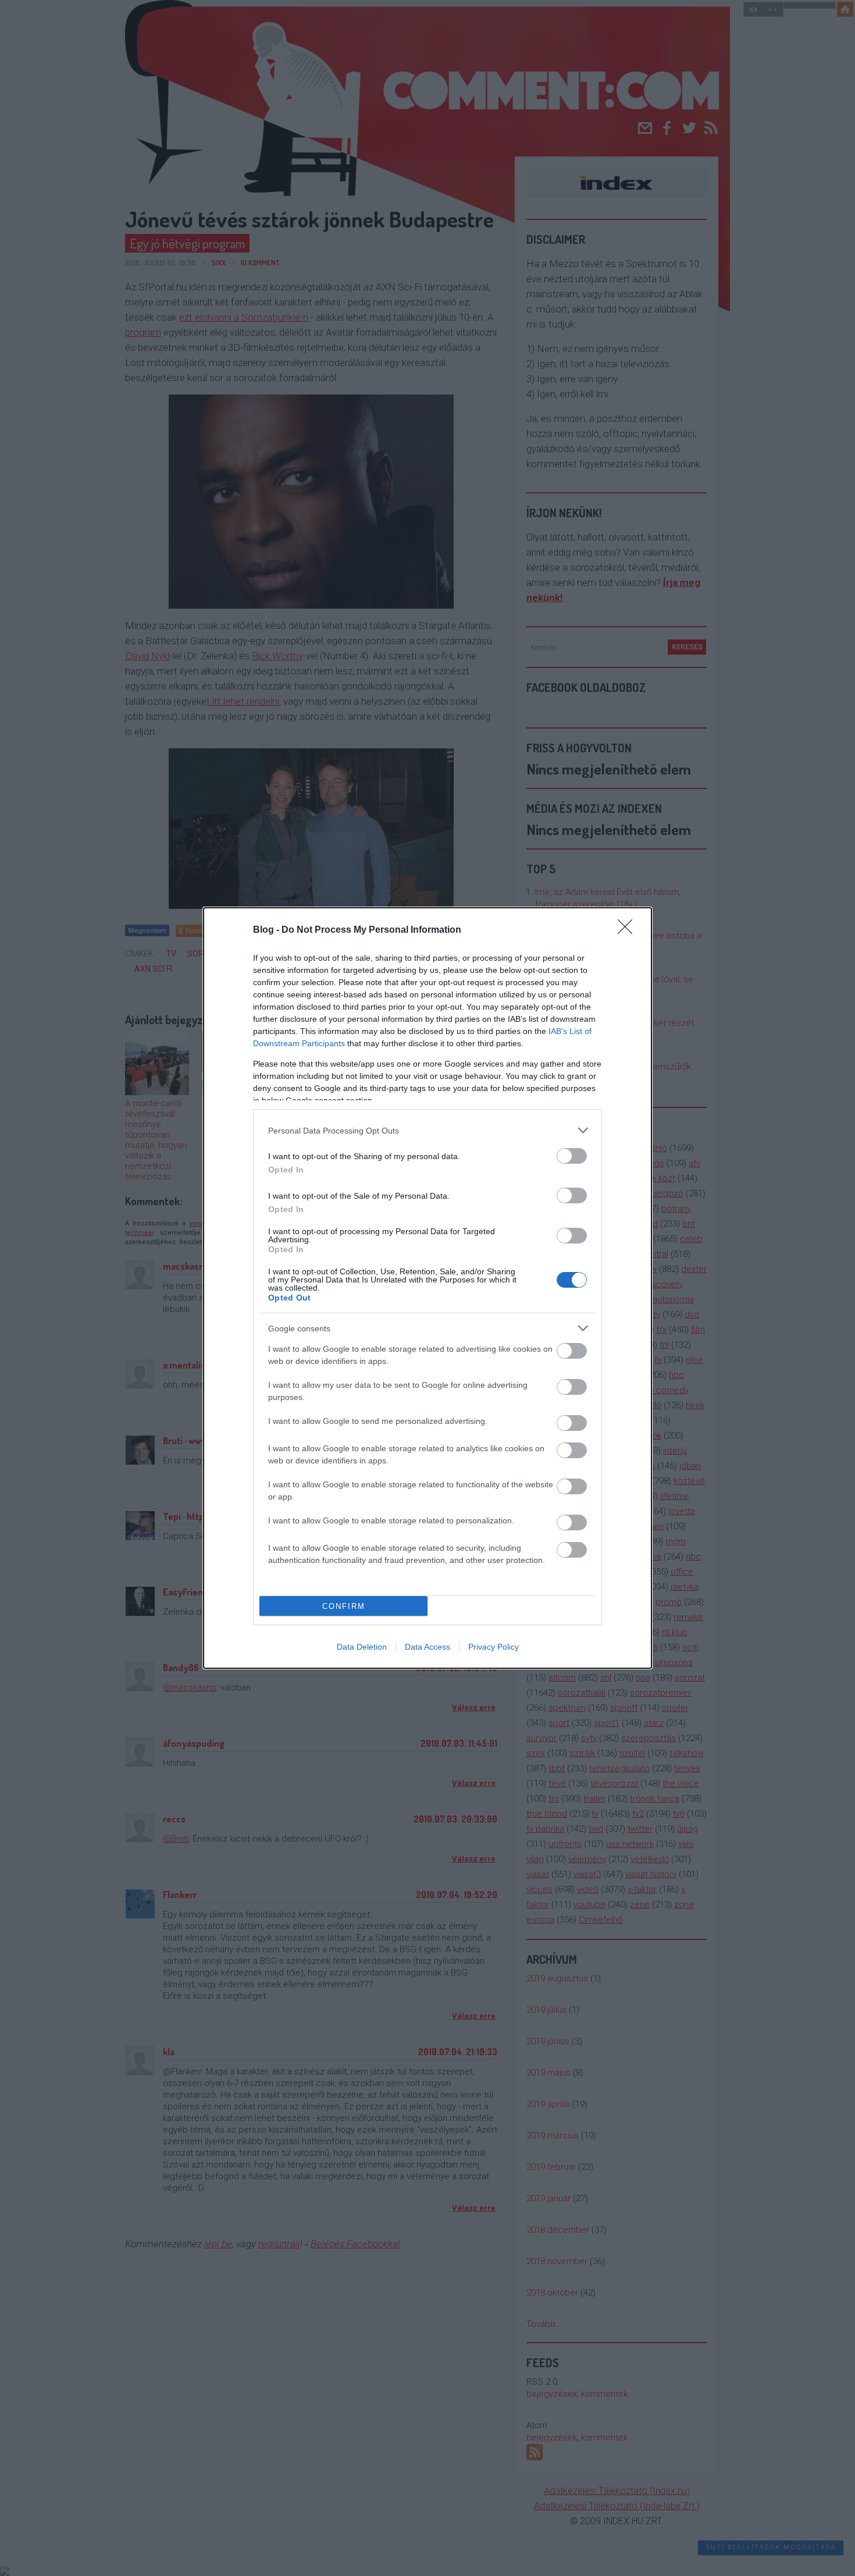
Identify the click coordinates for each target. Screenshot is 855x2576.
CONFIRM (344, 1606)
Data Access (427, 1647)
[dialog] (427, 1288)
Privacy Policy (494, 1647)
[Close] (629, 930)
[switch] (572, 1156)
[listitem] (427, 1130)
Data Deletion (362, 1647)
